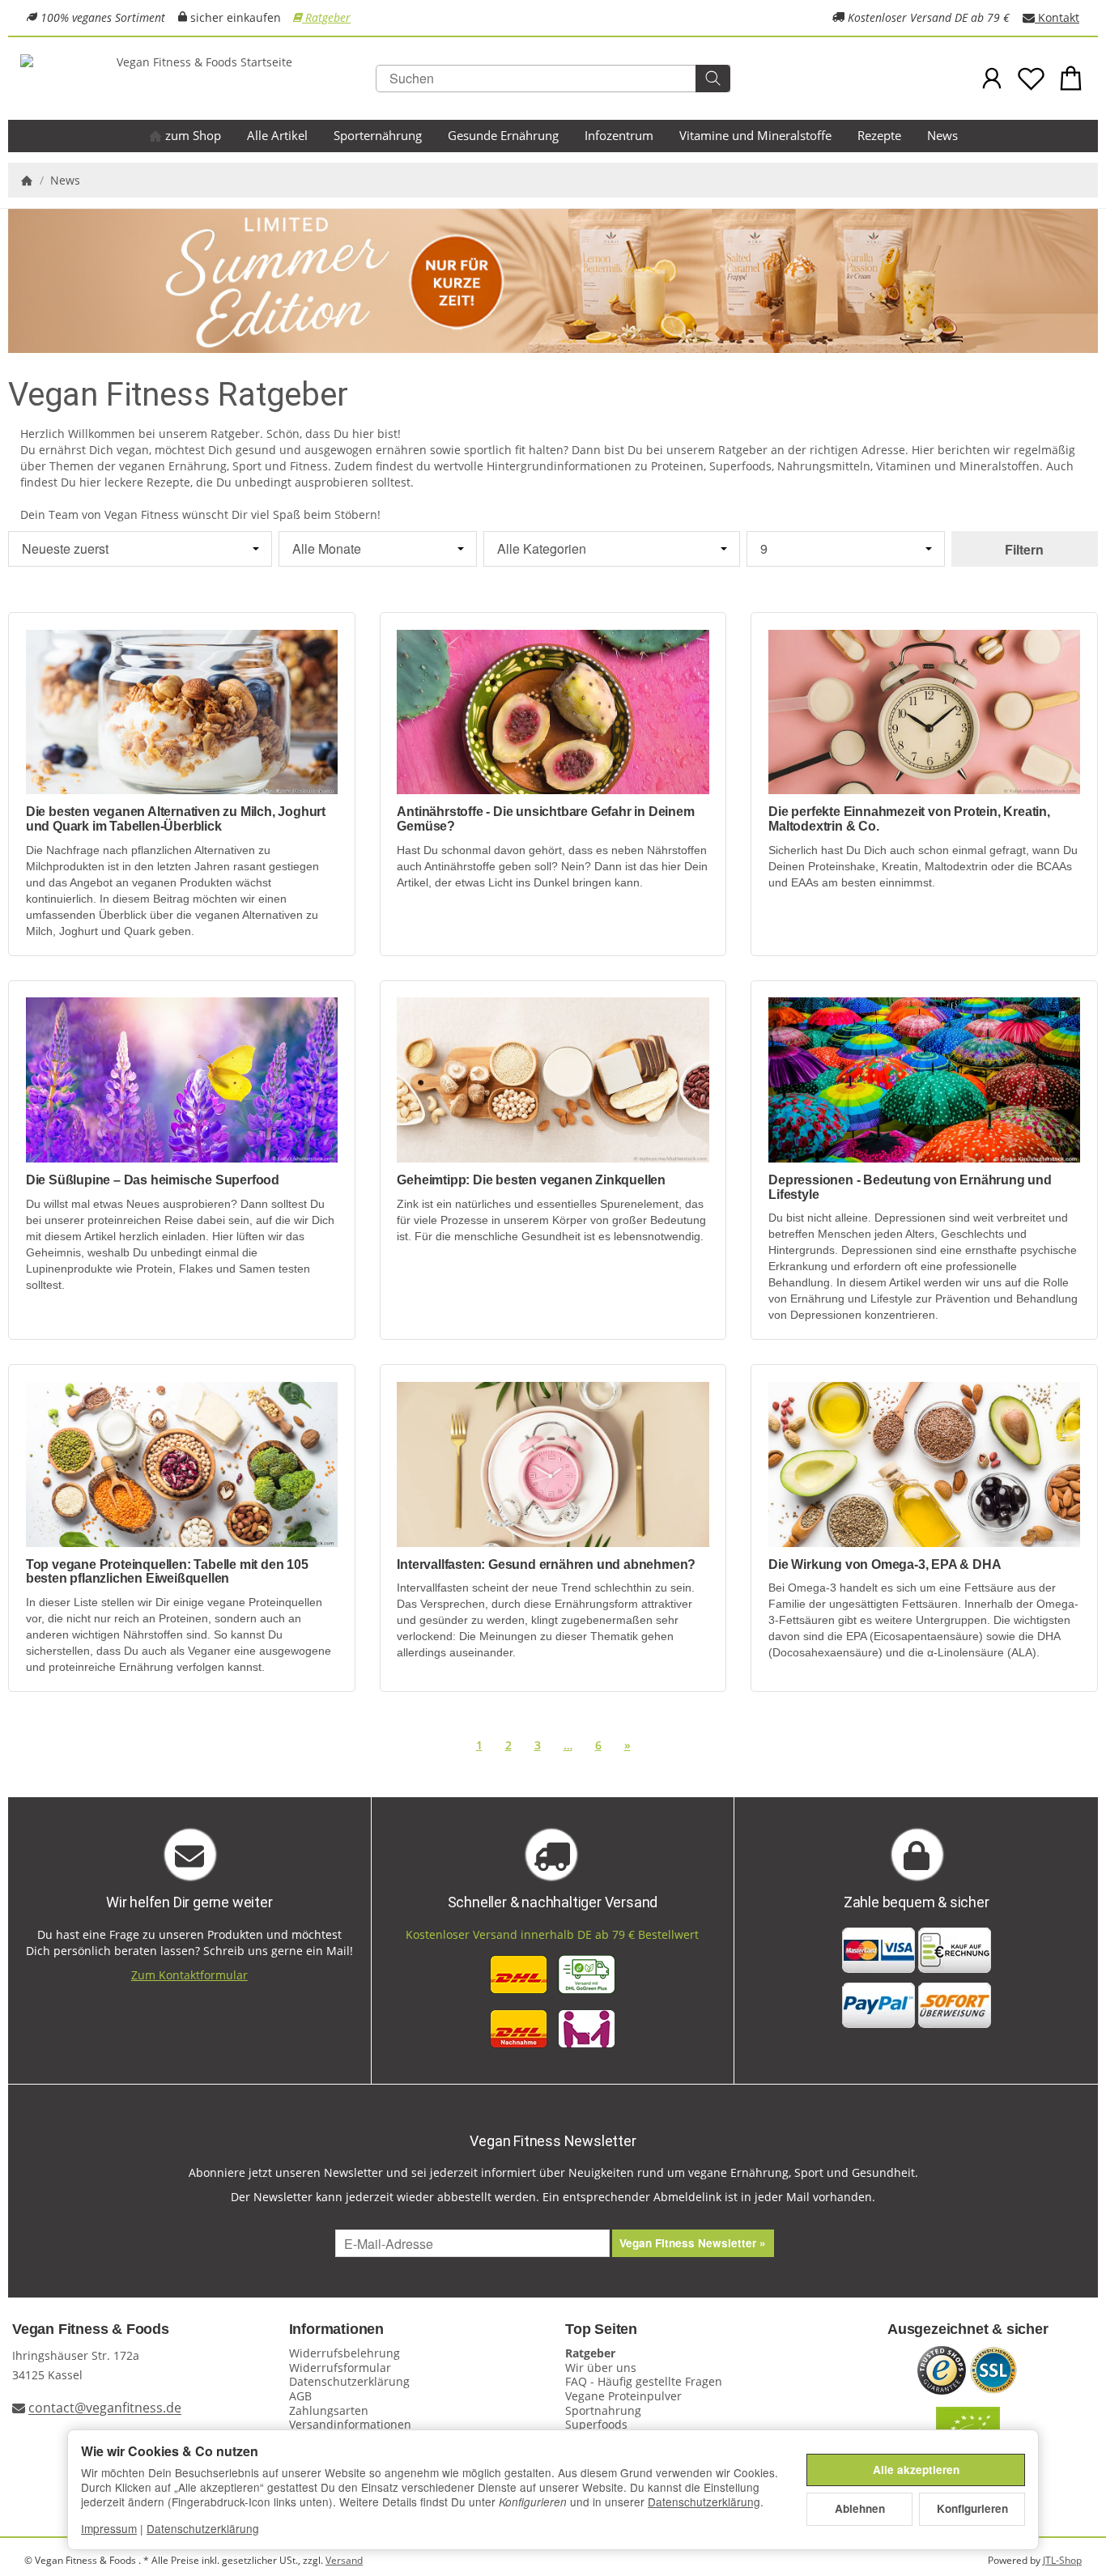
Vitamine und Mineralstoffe (755, 135)
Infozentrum (619, 135)
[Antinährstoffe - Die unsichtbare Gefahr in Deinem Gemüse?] (553, 712)
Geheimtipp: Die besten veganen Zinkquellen (531, 1180)
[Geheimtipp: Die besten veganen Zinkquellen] (553, 1080)
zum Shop (191, 135)
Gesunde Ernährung (503, 135)
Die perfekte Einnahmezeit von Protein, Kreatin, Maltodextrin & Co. (909, 819)
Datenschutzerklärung (704, 2502)
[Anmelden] (992, 78)
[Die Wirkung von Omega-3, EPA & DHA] (924, 1464)
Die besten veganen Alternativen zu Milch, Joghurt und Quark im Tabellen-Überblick (176, 819)
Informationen (336, 2329)
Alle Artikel (277, 135)
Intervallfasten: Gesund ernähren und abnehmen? (546, 1564)
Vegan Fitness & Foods (91, 2329)
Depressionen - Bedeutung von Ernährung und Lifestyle (910, 1187)
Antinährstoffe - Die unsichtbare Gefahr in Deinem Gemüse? (545, 819)
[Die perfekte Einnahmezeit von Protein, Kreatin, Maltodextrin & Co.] (924, 712)
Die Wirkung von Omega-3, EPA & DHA (885, 1564)
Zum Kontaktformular (189, 1975)
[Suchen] (713, 79)
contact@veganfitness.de (105, 2408)
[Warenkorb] (1071, 78)
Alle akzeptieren (916, 2470)
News (942, 135)
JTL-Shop (1062, 2560)
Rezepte (879, 135)
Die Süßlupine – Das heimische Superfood (153, 1180)
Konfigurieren (972, 2508)
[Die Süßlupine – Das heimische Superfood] (182, 1080)
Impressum (109, 2528)
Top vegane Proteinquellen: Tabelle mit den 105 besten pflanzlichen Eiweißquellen (167, 1572)
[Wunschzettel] (1031, 78)
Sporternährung (378, 135)
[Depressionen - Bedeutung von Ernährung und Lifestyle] (924, 1080)
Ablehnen (860, 2508)
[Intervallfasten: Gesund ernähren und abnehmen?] (553, 1464)
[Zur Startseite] (198, 79)
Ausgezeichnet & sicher (968, 2329)
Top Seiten (601, 2329)
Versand (344, 2560)
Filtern (1024, 549)
